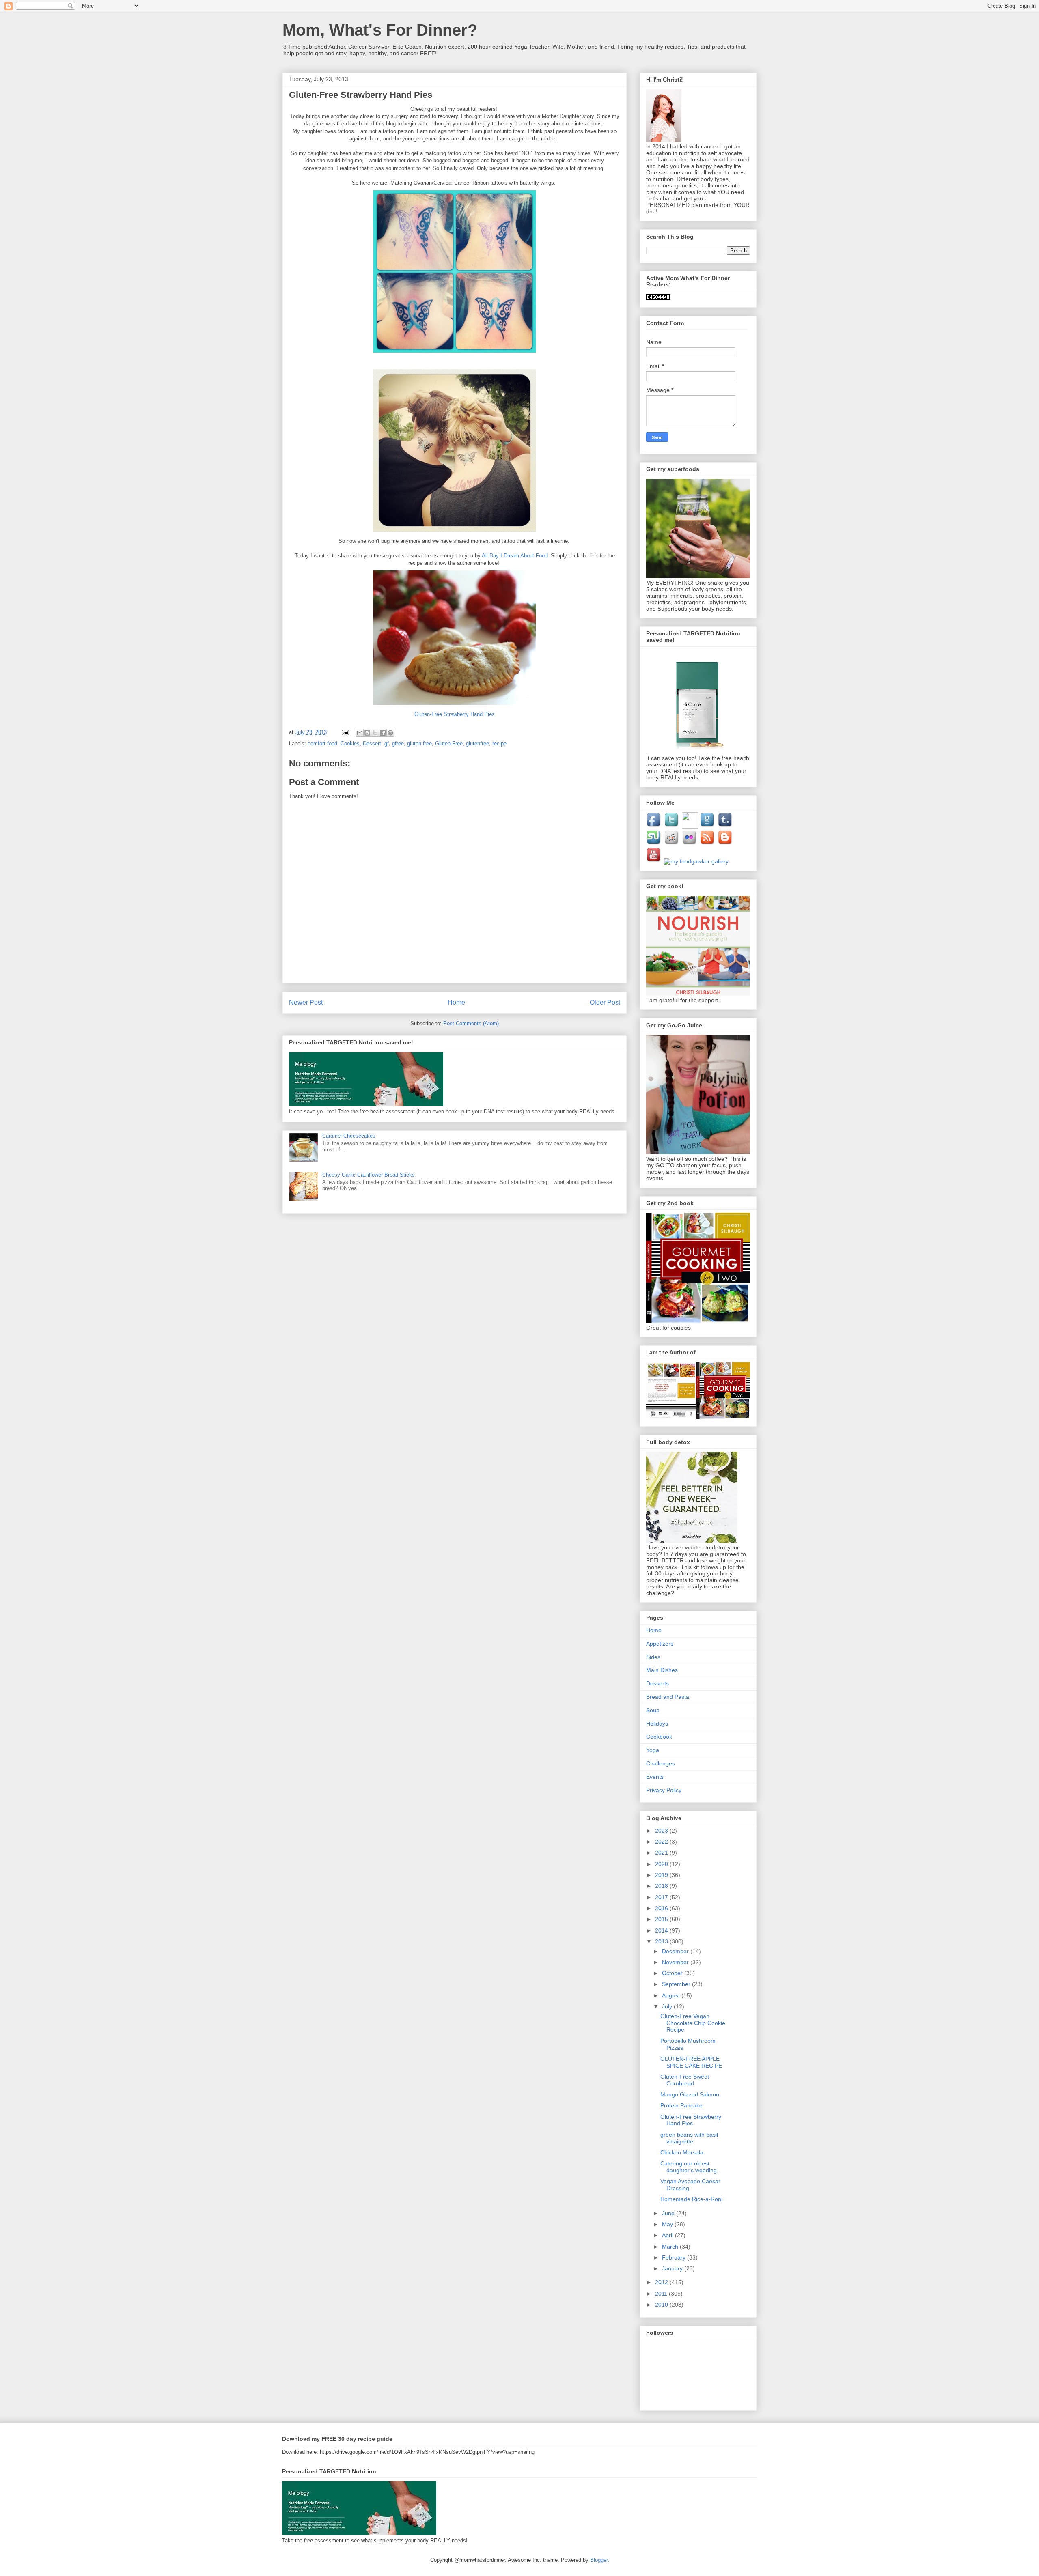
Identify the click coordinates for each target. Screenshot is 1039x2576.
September (677, 1984)
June (669, 2213)
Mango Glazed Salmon (690, 2094)
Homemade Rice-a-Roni (691, 2199)
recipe (499, 744)
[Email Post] (345, 732)
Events (655, 1777)
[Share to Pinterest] (390, 733)
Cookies (350, 744)
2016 (662, 1908)
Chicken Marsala (682, 2152)
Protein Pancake (681, 2105)
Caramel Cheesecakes (349, 1136)
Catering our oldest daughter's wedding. (689, 2167)
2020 (662, 1864)
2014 (662, 1930)
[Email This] (360, 733)
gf (387, 744)
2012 (662, 2282)
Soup (653, 1710)
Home (456, 1002)
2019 (662, 1875)
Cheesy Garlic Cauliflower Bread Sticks (369, 1175)
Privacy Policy (664, 1790)
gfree (398, 744)
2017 (662, 1897)
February (675, 2257)
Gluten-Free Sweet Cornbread (685, 2080)
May (668, 2224)
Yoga (653, 1750)
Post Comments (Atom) (471, 1023)
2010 (662, 2305)
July (668, 2006)
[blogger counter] (658, 298)
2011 (662, 2294)
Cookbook (659, 1737)
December (676, 1951)
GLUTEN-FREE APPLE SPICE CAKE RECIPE (691, 2062)
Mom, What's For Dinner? (380, 30)
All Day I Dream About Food (515, 556)
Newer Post (306, 1002)
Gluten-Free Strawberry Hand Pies (691, 2120)
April (668, 2235)
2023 (662, 1831)
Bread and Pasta (668, 1697)
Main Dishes (662, 1670)
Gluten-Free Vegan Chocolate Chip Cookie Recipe (693, 2023)
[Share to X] (375, 733)
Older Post (605, 1002)
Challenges (661, 1763)
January (673, 2268)
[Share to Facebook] (383, 733)
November (676, 1962)
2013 (662, 1941)
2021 (662, 1853)
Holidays (657, 1724)
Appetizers (660, 1644)
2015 (662, 1919)
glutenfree (477, 744)
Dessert (372, 744)
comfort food (322, 744)
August (672, 1995)
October (673, 1973)
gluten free (419, 744)
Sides (653, 1657)
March (671, 2247)
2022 (662, 1842)
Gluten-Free (449, 744)
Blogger (599, 2560)
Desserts (657, 1683)
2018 (662, 1886)
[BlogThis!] (367, 733)
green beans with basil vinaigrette (689, 2138)
